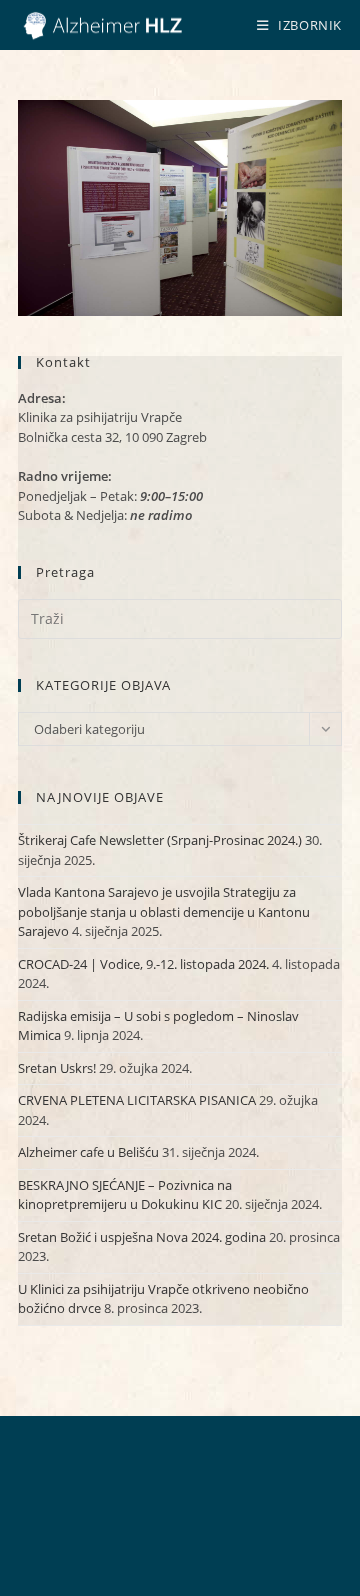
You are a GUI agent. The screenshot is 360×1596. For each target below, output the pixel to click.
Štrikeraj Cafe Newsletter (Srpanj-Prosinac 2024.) (160, 840)
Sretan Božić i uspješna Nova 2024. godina (142, 1237)
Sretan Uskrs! (57, 1068)
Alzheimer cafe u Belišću (88, 1152)
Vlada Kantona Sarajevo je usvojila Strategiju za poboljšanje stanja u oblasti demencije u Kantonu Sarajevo (164, 911)
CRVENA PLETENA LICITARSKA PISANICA (137, 1100)
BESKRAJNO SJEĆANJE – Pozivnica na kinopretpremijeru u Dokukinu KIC (125, 1195)
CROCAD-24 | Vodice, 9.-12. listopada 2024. (143, 964)
